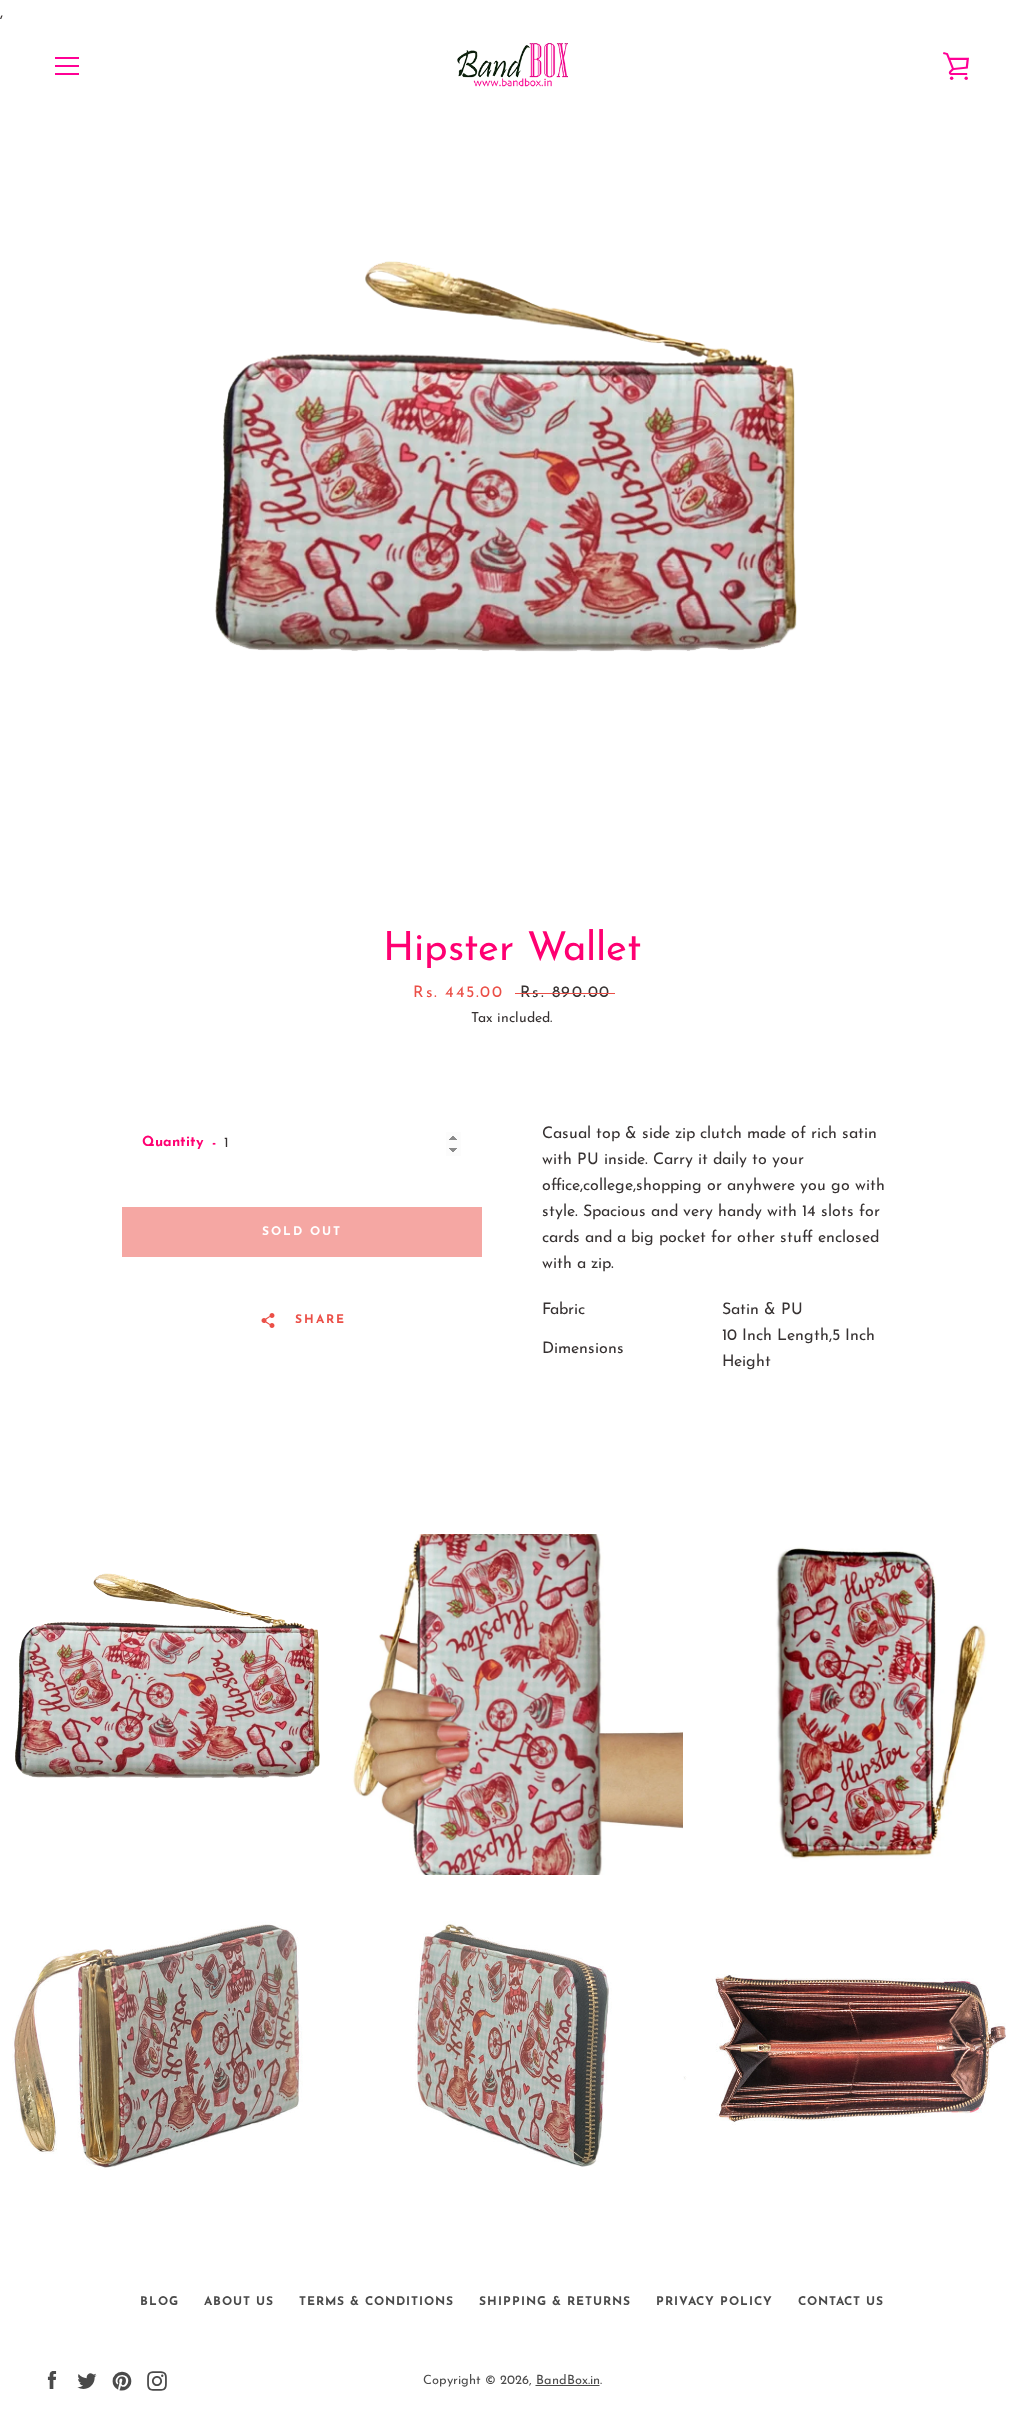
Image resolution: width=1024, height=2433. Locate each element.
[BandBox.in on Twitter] (87, 2380)
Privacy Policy (714, 2302)
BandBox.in (568, 2380)
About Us (239, 2302)
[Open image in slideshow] (512, 511)
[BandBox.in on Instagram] (157, 2380)
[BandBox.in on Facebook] (52, 2380)
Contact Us (841, 2302)
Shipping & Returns (555, 2302)
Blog (159, 2302)
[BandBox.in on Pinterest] (122, 2380)
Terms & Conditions (376, 2302)
